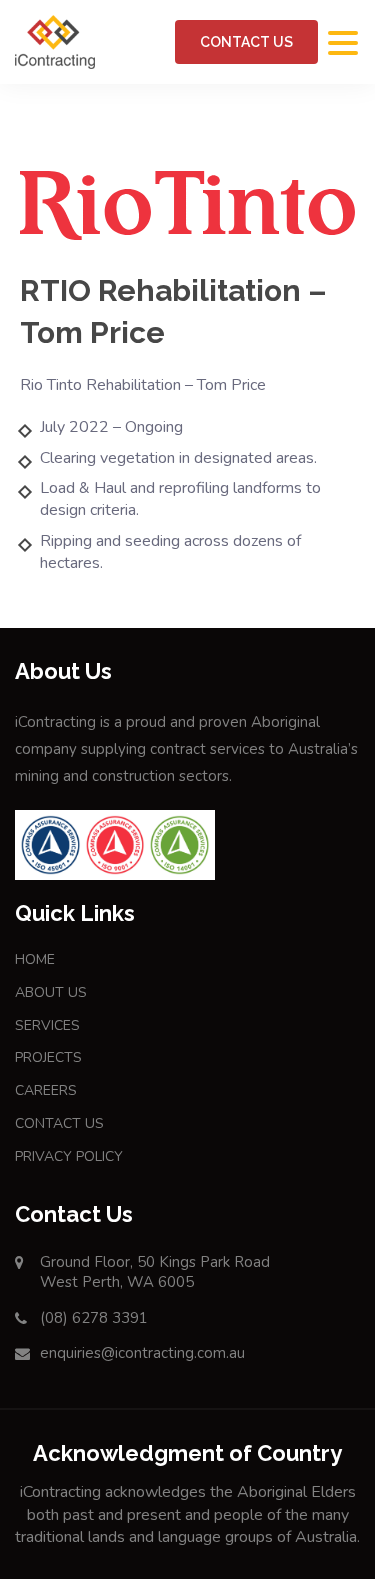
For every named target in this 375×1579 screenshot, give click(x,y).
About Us (51, 992)
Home (35, 959)
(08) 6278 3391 (94, 1318)
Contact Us (246, 42)
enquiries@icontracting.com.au (142, 1353)
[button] (343, 44)
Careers (46, 1090)
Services (47, 1025)
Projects (48, 1057)
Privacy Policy (69, 1156)
